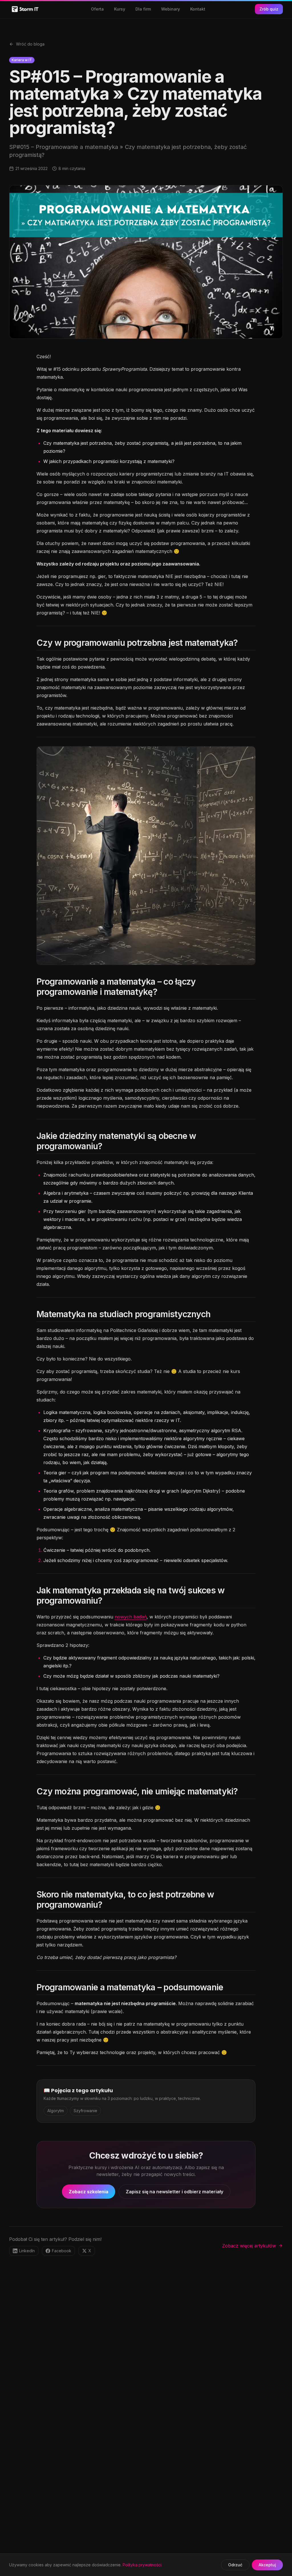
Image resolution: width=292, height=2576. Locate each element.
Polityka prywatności (142, 2565)
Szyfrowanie (85, 2111)
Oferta (97, 9)
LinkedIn (27, 2251)
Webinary (171, 9)
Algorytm (56, 2111)
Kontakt (198, 9)
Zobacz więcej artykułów (249, 2246)
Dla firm (143, 9)
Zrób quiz (269, 9)
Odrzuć (235, 2565)
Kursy (120, 9)
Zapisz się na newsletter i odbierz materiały (175, 2192)
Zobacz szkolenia (89, 2192)
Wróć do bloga (30, 44)
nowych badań (131, 1617)
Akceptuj (267, 2565)
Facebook (62, 2251)
